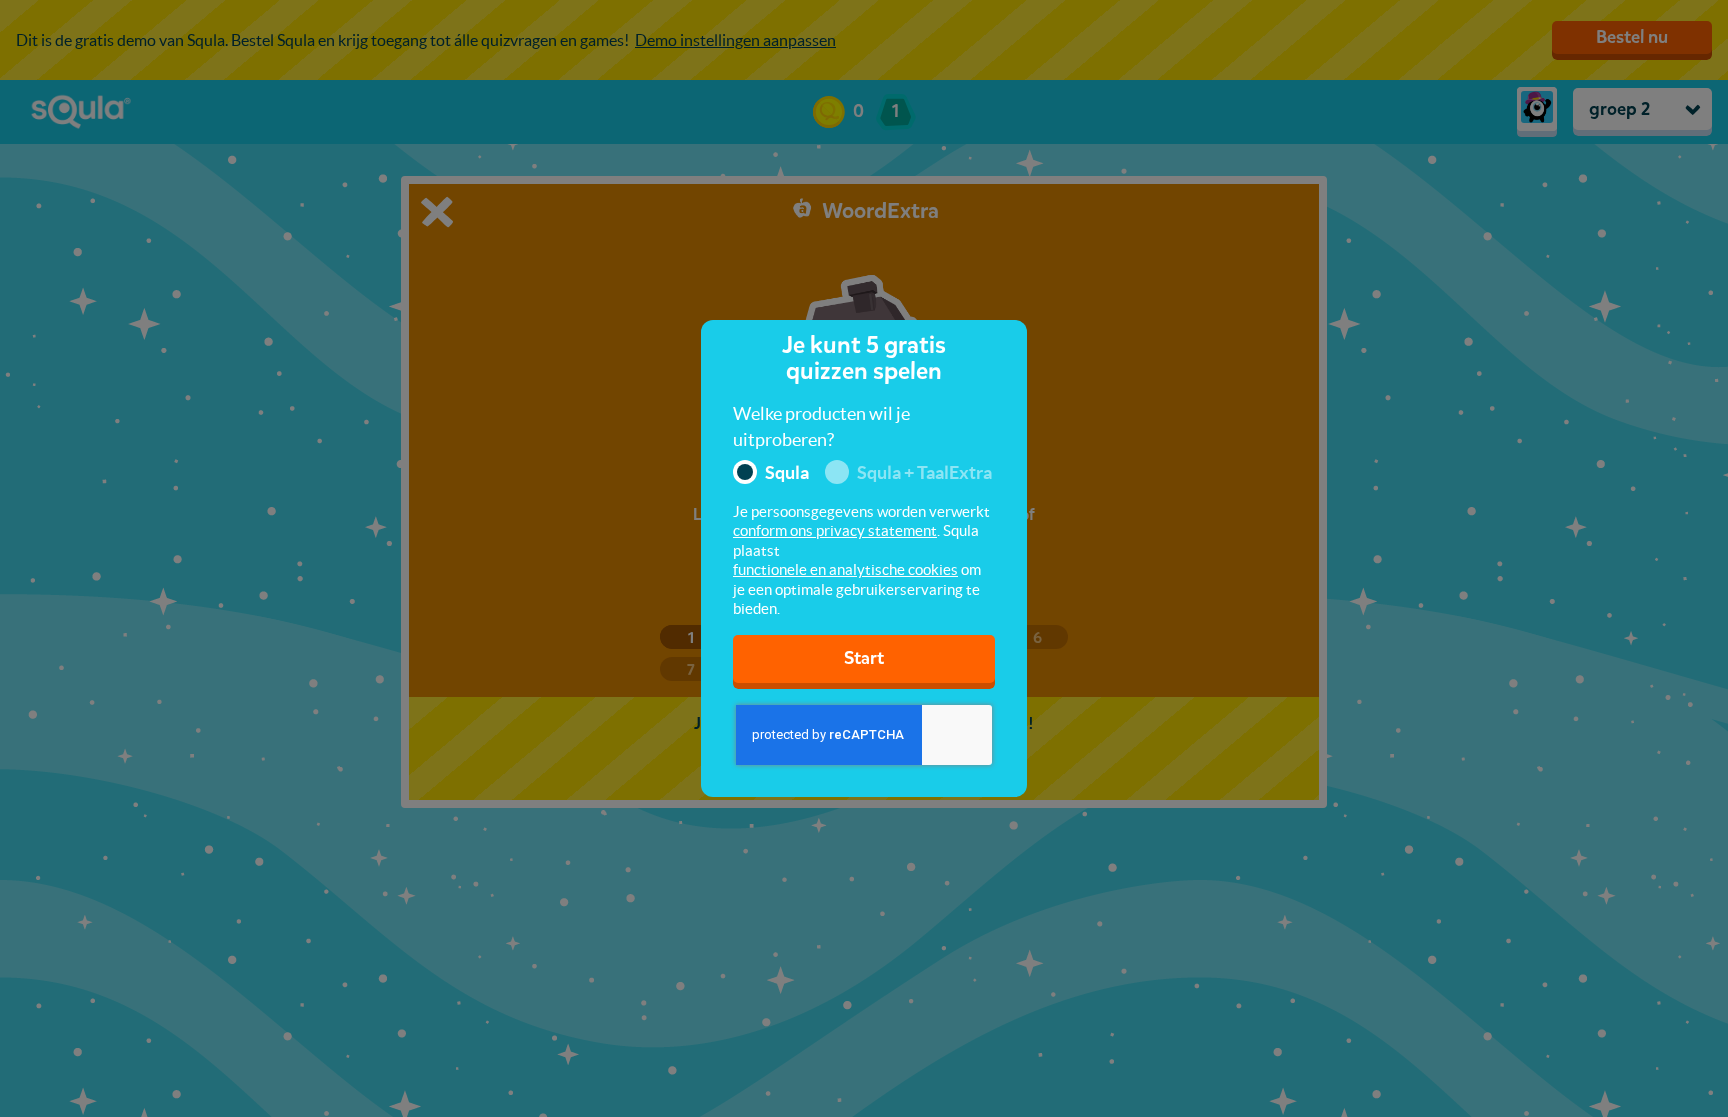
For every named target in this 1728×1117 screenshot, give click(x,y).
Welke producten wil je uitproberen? (821, 426)
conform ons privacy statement (835, 530)
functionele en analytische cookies (845, 569)
